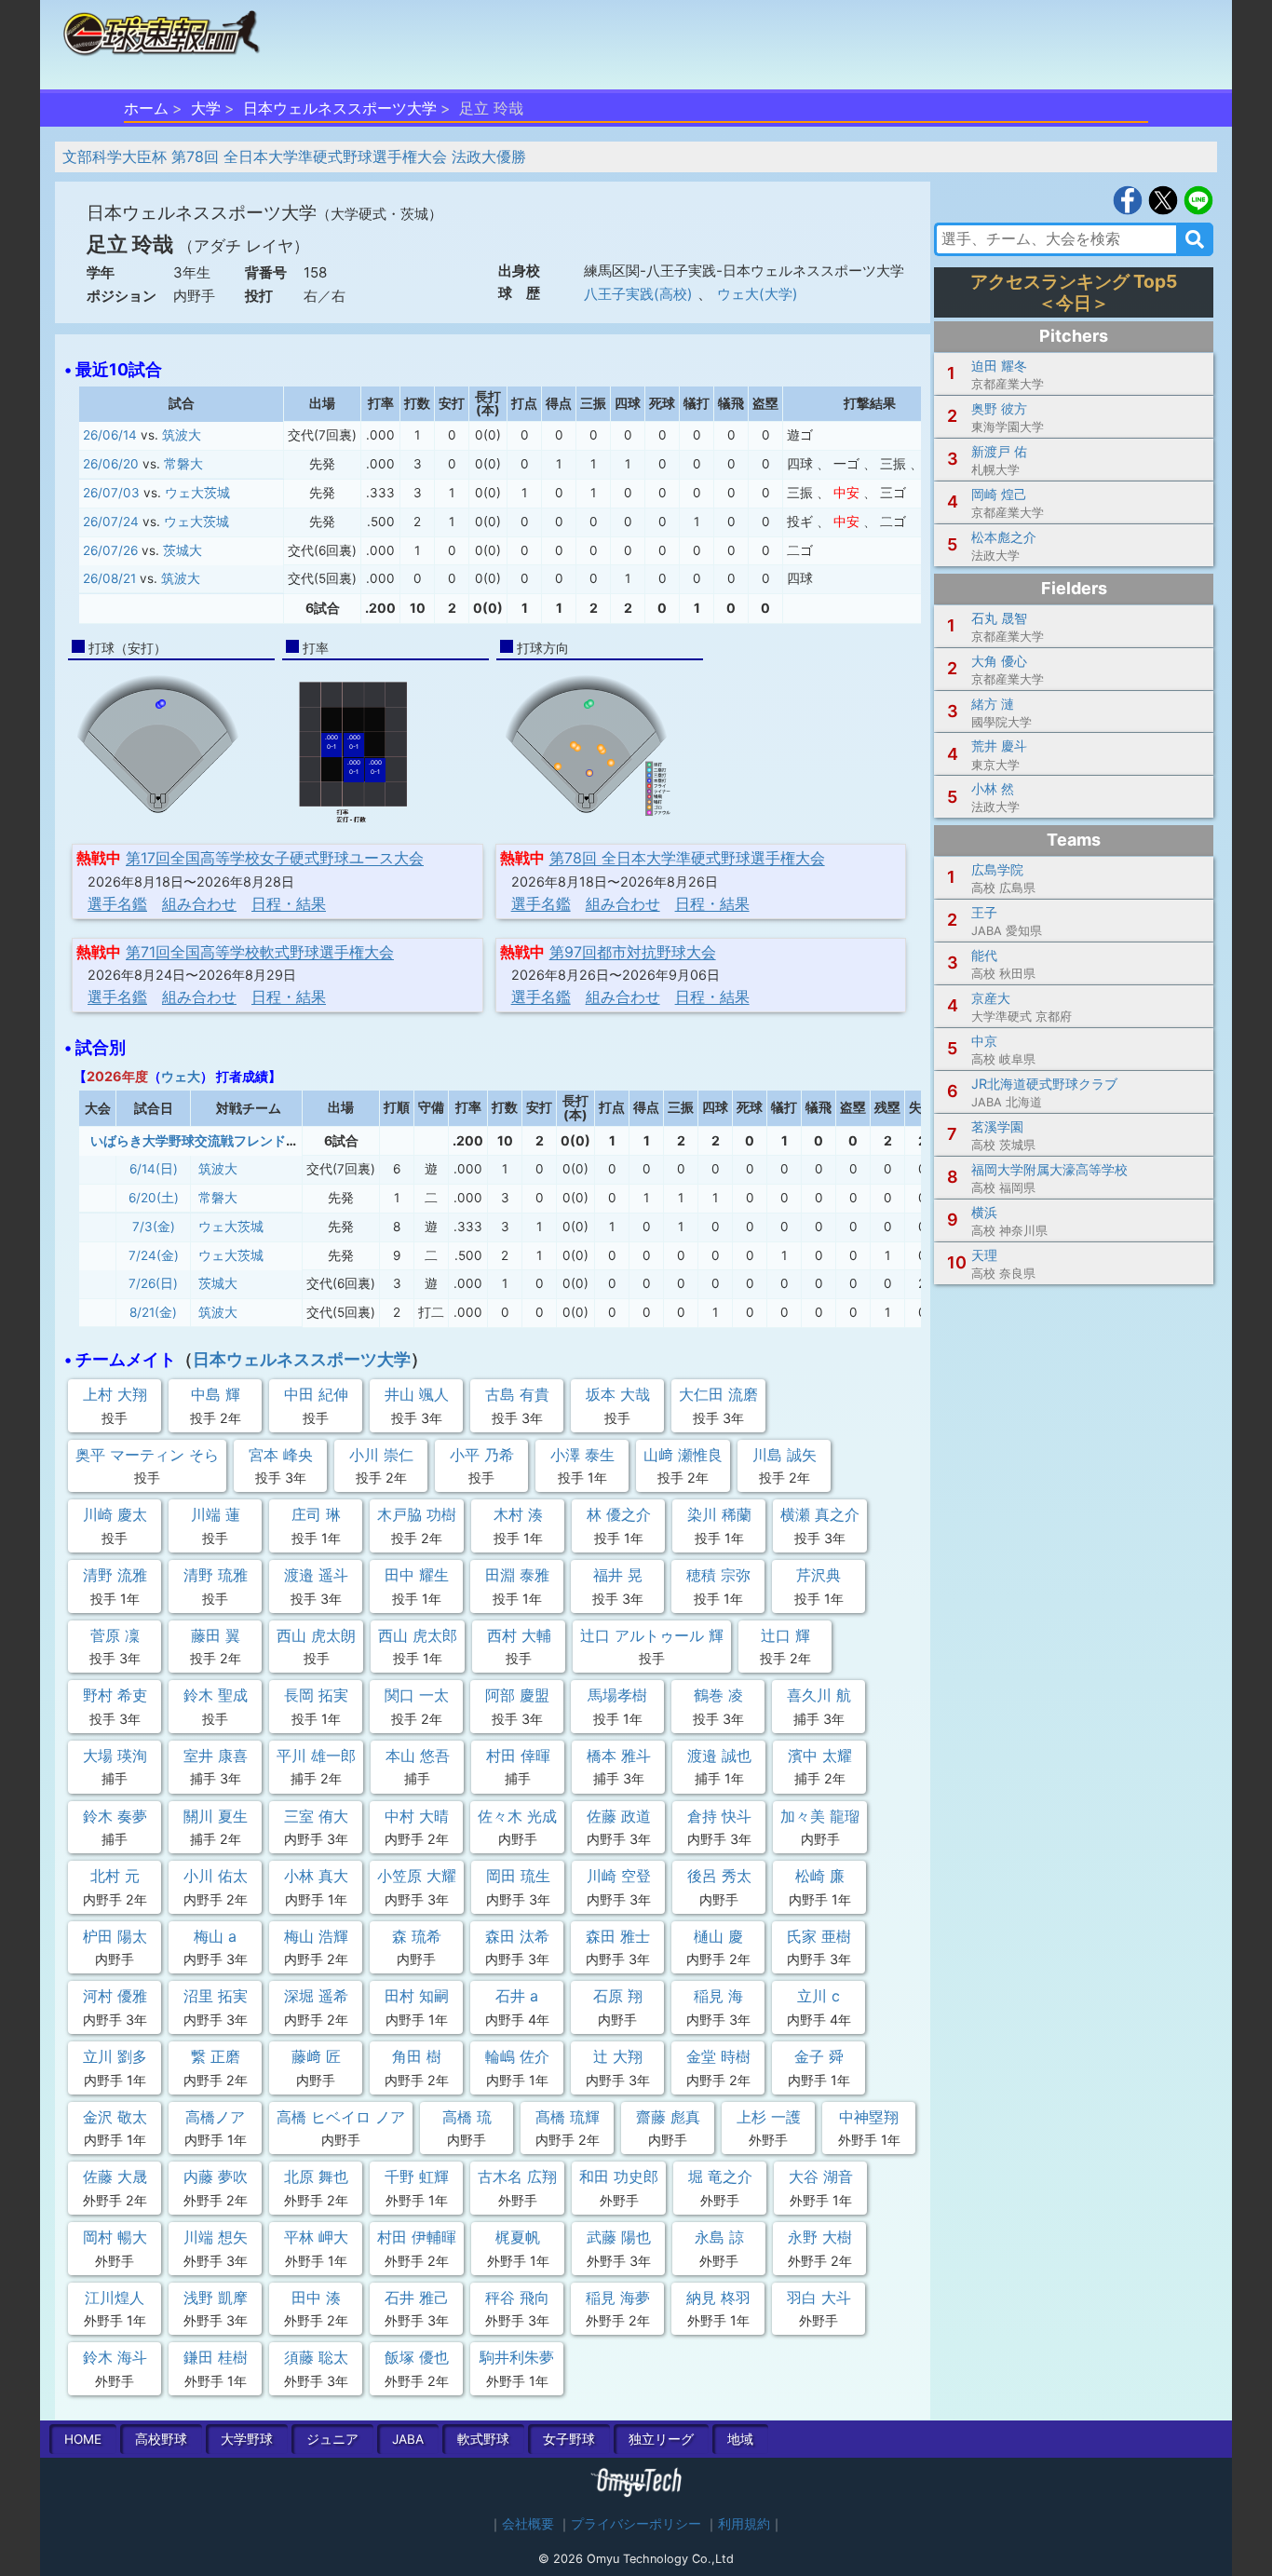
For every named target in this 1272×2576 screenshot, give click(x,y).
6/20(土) (154, 1198)
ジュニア (332, 2439)
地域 (740, 2439)
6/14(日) (154, 1169)
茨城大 (183, 550)
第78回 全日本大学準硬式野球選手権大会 (687, 858)
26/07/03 (111, 493)
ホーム (146, 108)
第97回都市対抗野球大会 (633, 952)
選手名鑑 (117, 903)
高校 (161, 2439)
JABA (408, 2439)
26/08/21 (109, 578)
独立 (661, 2439)
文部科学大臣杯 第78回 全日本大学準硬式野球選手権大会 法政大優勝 (294, 156)
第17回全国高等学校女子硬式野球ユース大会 (275, 858)
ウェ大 (181, 1076)
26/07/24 (111, 522)
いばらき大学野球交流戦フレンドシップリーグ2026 (244, 1140)
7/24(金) (154, 1255)
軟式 (483, 2439)
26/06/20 (111, 464)
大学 (206, 108)
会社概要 (528, 2524)
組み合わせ (199, 903)
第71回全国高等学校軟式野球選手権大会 (260, 952)
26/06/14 (110, 435)
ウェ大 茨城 (197, 493)
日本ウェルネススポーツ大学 (340, 108)
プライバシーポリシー (636, 2524)
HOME (83, 2439)
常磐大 (183, 464)
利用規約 (744, 2524)
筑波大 (182, 435)
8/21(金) (153, 1312)
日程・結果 (289, 903)
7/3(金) (154, 1227)
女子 (569, 2439)
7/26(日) (153, 1283)
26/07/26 (110, 550)
